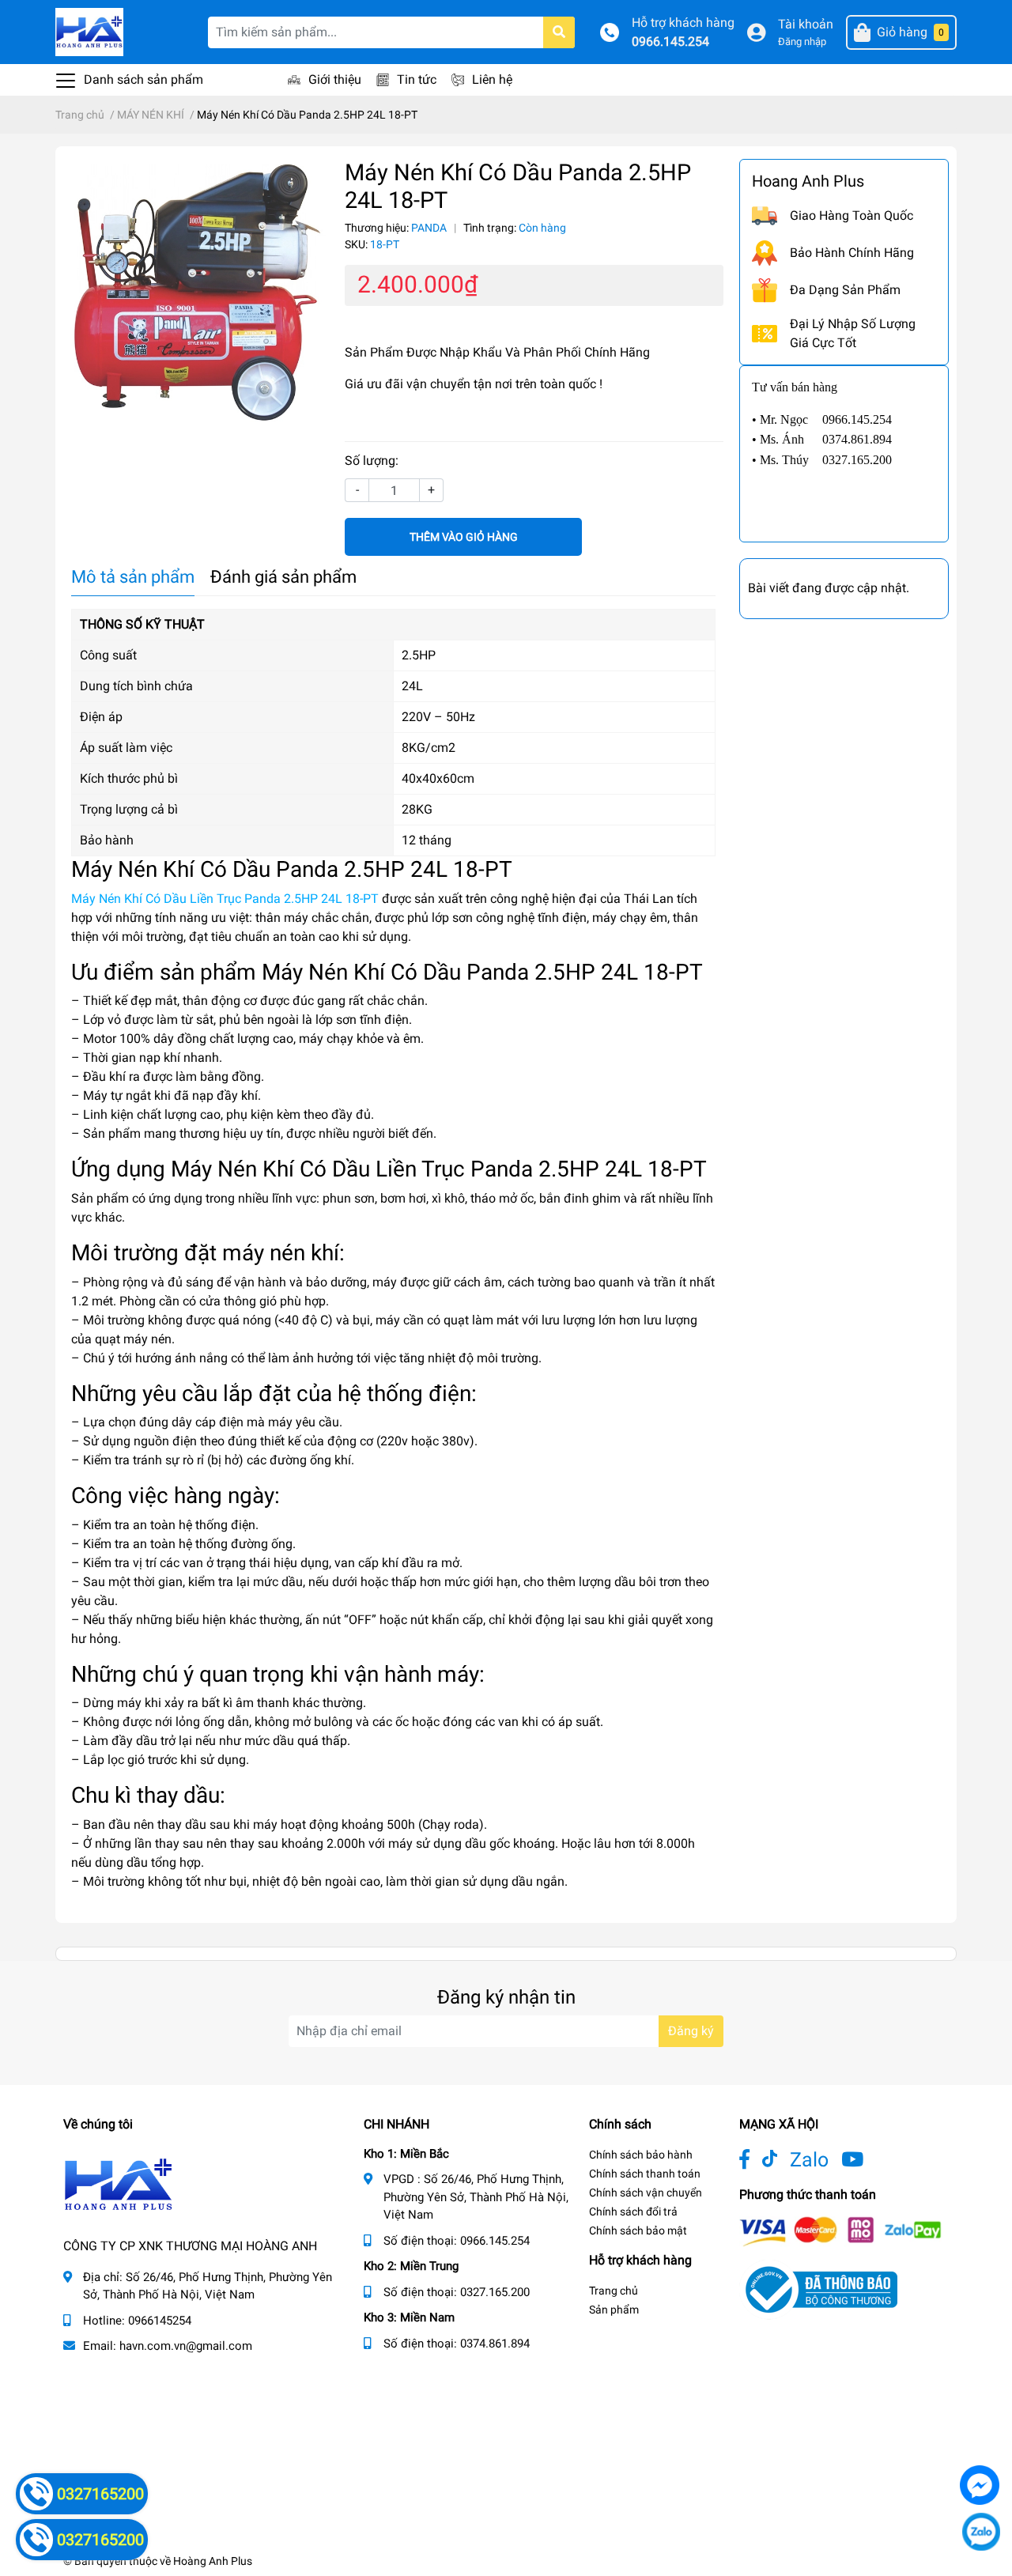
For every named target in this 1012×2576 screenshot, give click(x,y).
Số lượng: (372, 461)
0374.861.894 (495, 2344)
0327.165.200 (495, 2292)
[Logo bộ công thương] (818, 2289)
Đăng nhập (802, 42)
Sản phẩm (614, 2310)
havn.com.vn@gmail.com (186, 2346)
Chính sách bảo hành (641, 2155)
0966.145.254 (670, 42)
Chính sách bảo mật (638, 2230)
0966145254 (160, 2321)
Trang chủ (614, 2291)
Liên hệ (492, 79)
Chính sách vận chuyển (646, 2193)
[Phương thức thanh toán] (840, 2230)
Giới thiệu (335, 79)
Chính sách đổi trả (633, 2212)
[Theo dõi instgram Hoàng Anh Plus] (852, 2160)
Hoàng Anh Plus (213, 2561)
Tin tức (417, 79)
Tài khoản (806, 24)
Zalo (809, 2160)
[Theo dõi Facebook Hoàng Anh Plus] (744, 2160)
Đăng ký (691, 2031)
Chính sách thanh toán (645, 2174)
